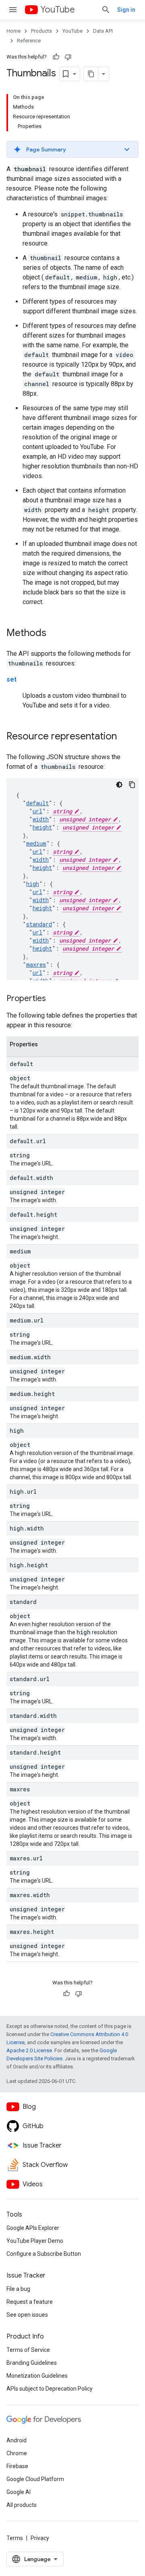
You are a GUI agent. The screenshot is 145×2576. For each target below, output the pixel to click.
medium (36, 843)
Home (13, 31)
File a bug (18, 2289)
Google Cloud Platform (35, 2479)
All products (22, 2505)
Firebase (17, 2466)
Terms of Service (28, 2350)
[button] (72, 149)
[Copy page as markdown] (91, 74)
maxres (36, 965)
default (37, 803)
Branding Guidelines (32, 2363)
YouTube (58, 9)
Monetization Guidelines (37, 2376)
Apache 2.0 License (29, 2050)
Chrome (17, 2453)
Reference (29, 41)
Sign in (126, 10)
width (41, 819)
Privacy (40, 2538)
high (33, 884)
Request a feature (30, 2302)
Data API (103, 31)
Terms (15, 2538)
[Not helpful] (68, 57)
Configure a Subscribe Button (44, 2254)
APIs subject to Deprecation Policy (50, 2389)
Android (17, 2440)
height (42, 827)
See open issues (27, 2315)
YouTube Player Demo (35, 2241)
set (11, 679)
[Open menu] (13, 10)
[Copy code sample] (132, 785)
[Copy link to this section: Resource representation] (125, 737)
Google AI (19, 2492)
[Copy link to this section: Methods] (54, 634)
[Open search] (106, 10)
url (37, 811)
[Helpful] (56, 57)
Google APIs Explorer (33, 2228)
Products (41, 31)
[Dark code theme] (119, 785)
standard (39, 924)
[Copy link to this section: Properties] (54, 999)
